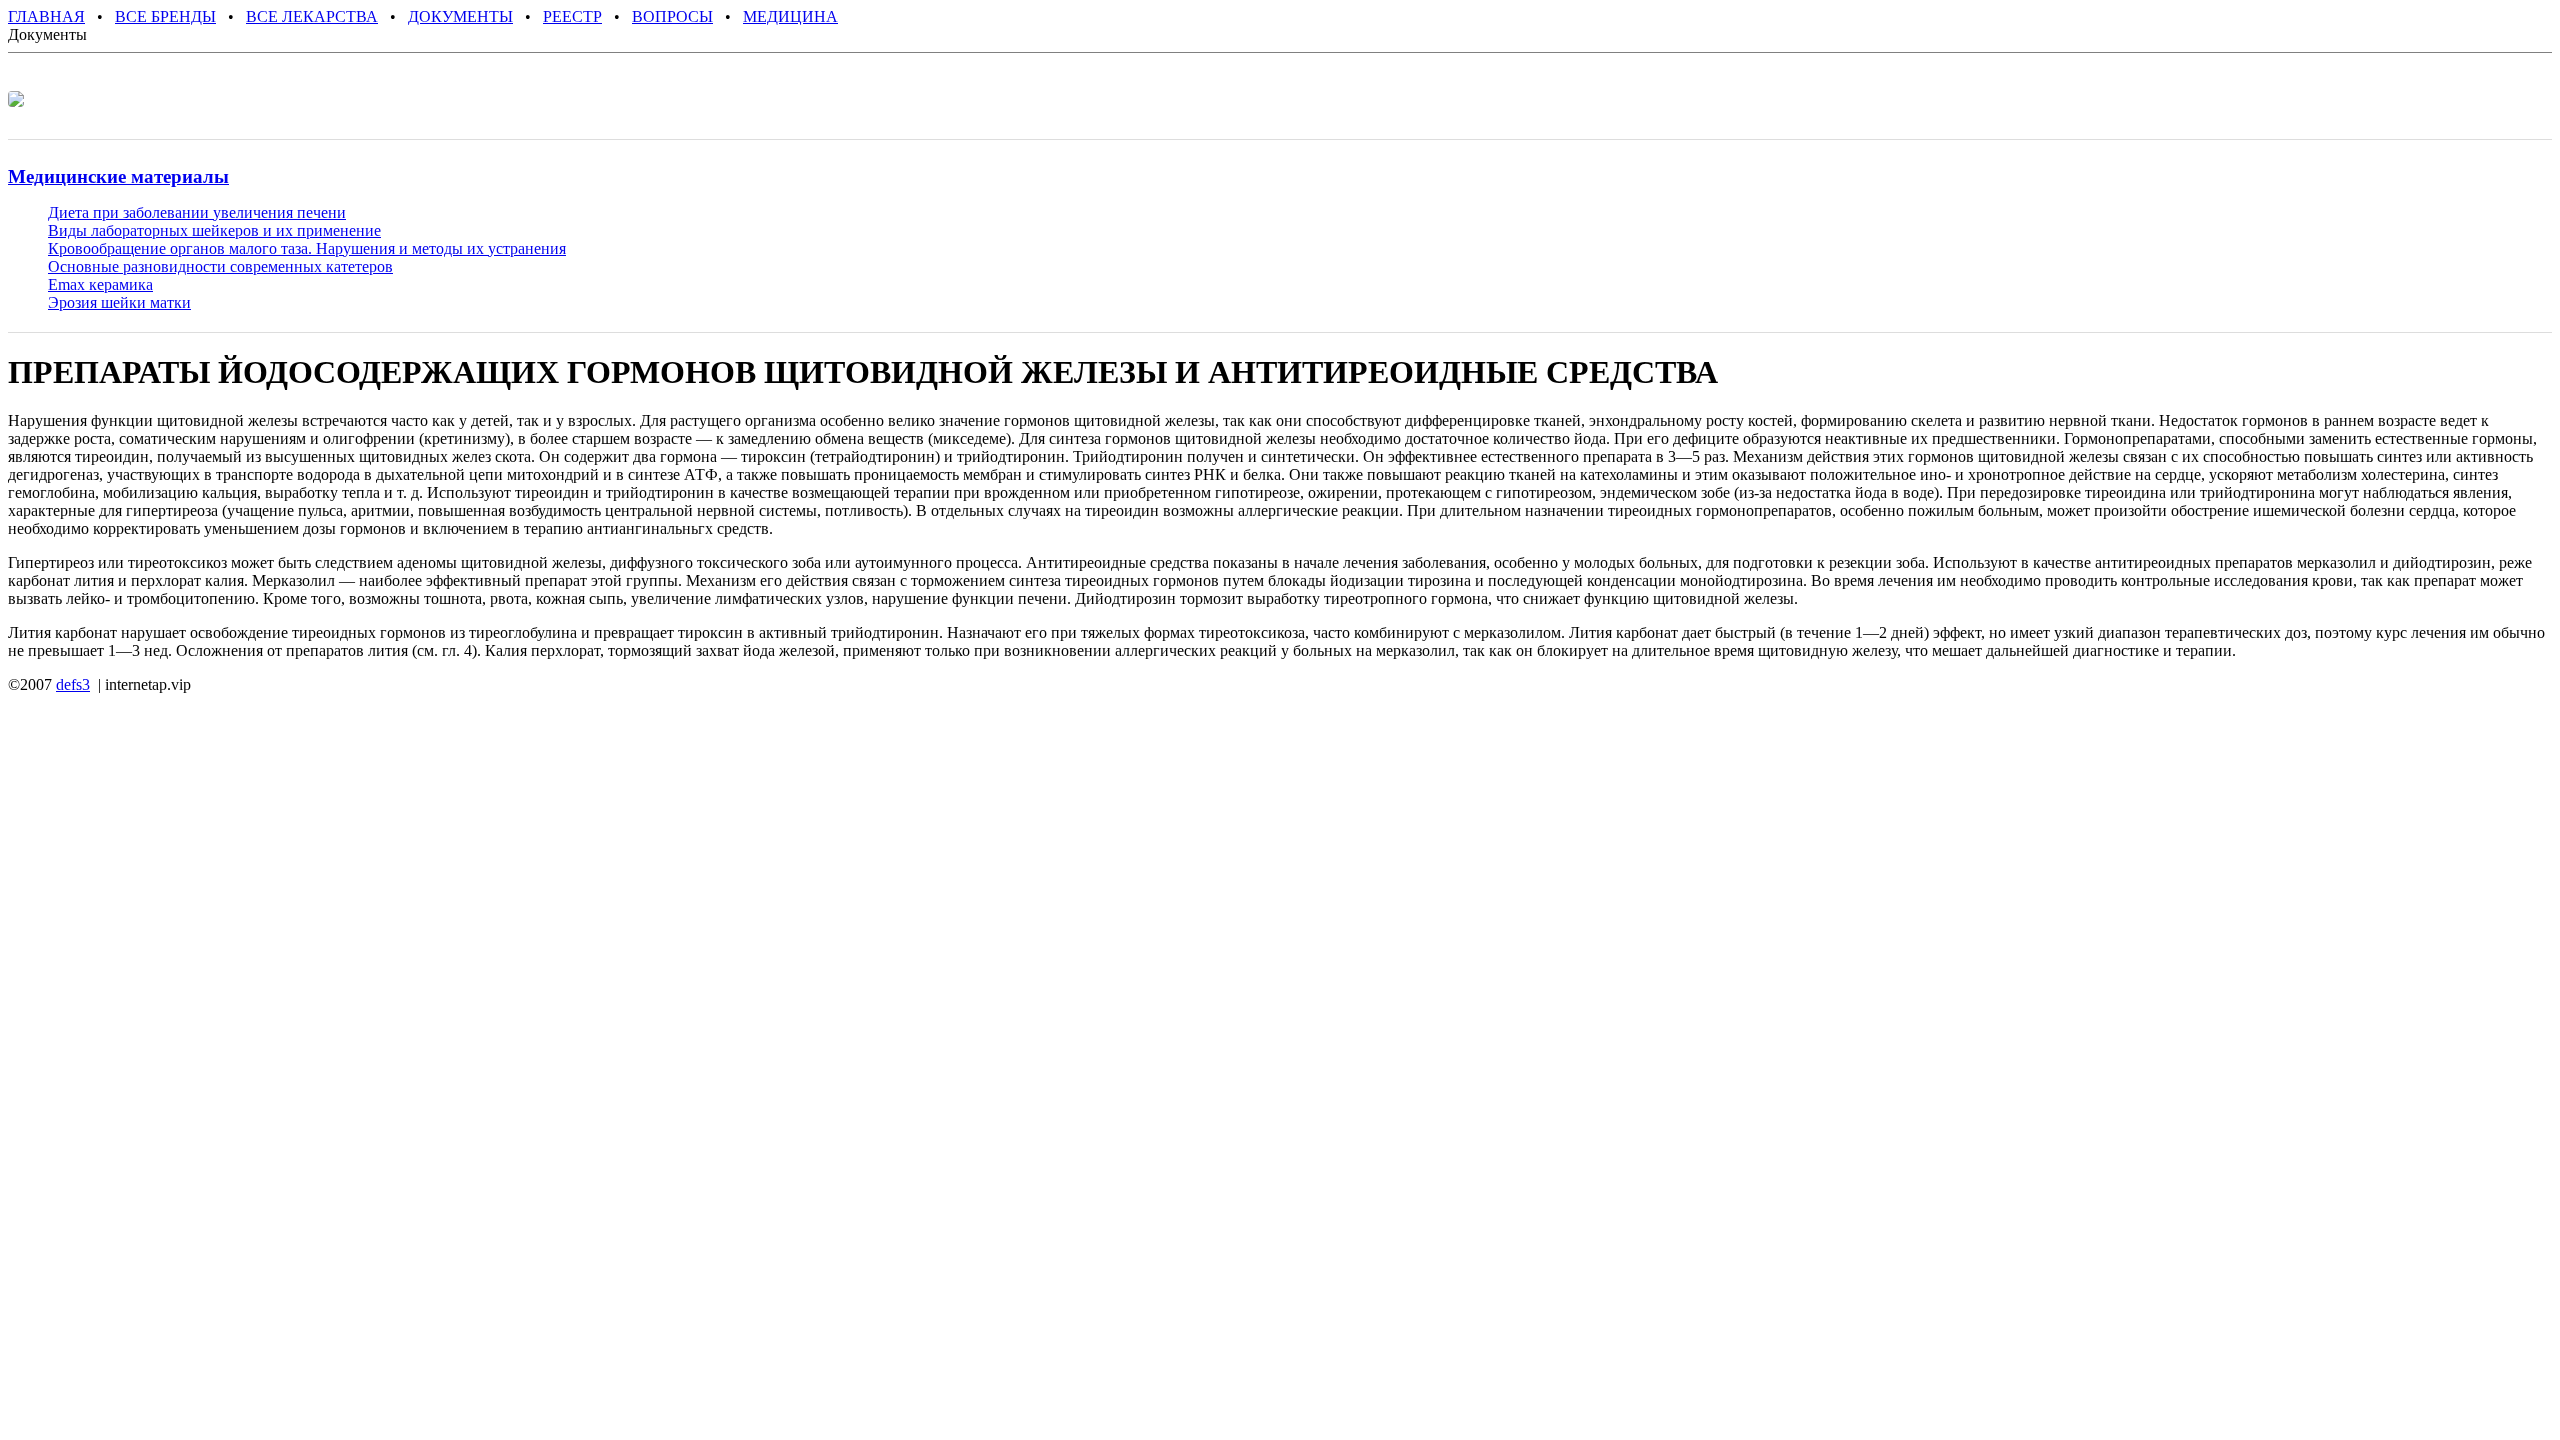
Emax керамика (100, 284)
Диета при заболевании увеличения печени (197, 212)
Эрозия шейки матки (119, 302)
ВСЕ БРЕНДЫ (165, 16)
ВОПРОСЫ (672, 16)
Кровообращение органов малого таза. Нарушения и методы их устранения (307, 248)
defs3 (73, 684)
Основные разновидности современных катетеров (220, 266)
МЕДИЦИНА (790, 16)
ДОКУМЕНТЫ (460, 16)
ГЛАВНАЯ (46, 16)
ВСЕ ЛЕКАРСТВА (312, 16)
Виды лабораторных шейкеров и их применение (214, 230)
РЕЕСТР (572, 16)
